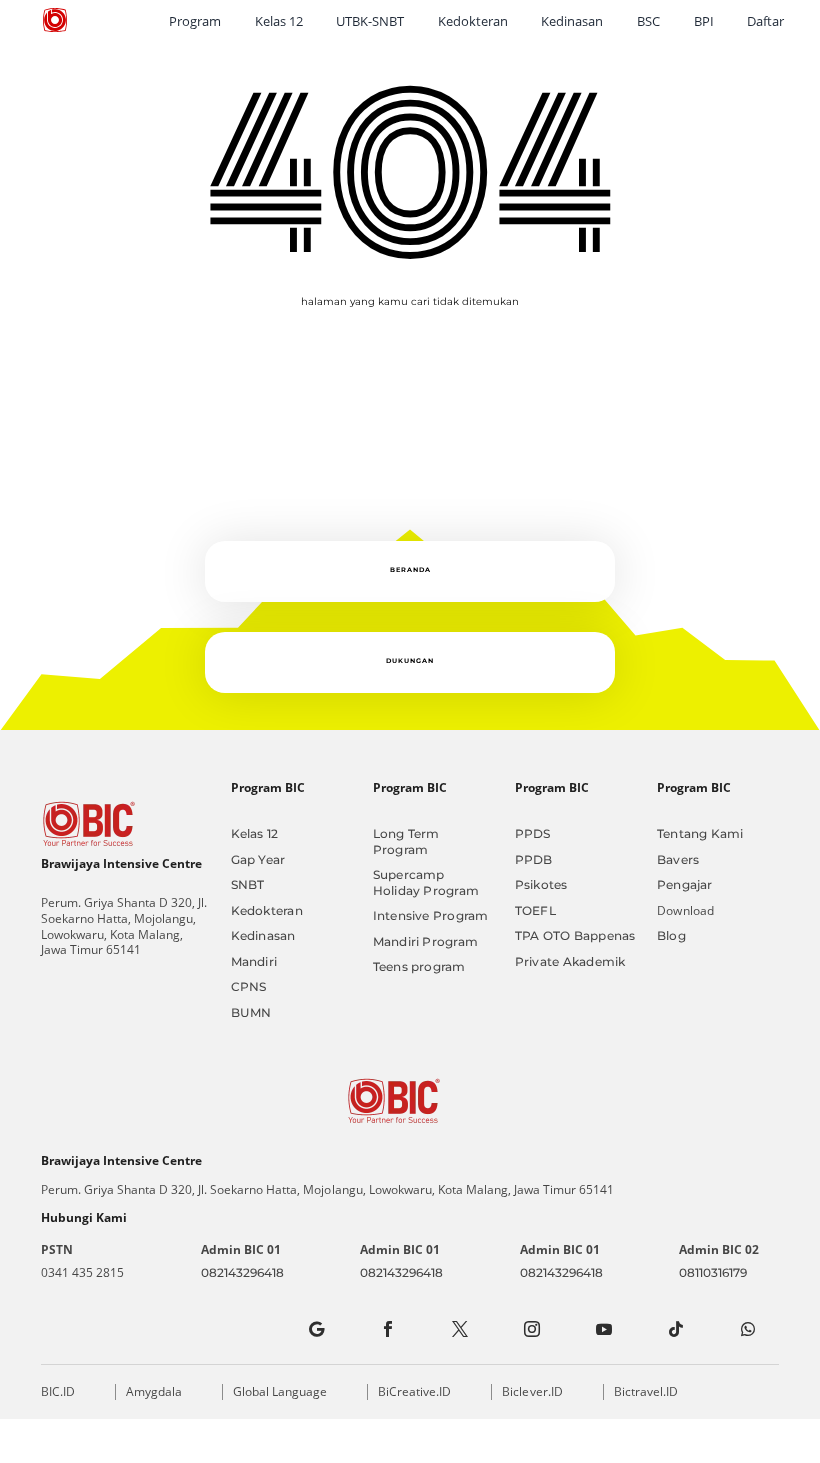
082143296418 (242, 1272)
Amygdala (154, 1391)
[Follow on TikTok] (676, 1329)
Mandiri (254, 961)
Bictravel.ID (646, 1391)
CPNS (249, 986)
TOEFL (535, 910)
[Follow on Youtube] (604, 1329)
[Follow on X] (460, 1329)
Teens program (419, 966)
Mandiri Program (425, 941)
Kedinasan (263, 935)
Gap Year (258, 859)
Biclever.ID (532, 1391)
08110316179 (713, 1272)
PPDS (533, 833)
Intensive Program (431, 915)
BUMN (251, 1012)
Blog (671, 935)
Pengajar (685, 884)
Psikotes (541, 884)
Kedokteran (267, 910)
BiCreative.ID (414, 1391)
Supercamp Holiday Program (426, 882)
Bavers (678, 859)
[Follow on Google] (316, 1329)
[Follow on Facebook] (388, 1329)
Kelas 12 (255, 833)
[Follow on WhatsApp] (748, 1329)
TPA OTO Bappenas (575, 935)
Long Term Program (406, 841)
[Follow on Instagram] (532, 1329)
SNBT (248, 884)
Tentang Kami (700, 833)
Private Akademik (570, 961)
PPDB (534, 859)
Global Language (280, 1391)
